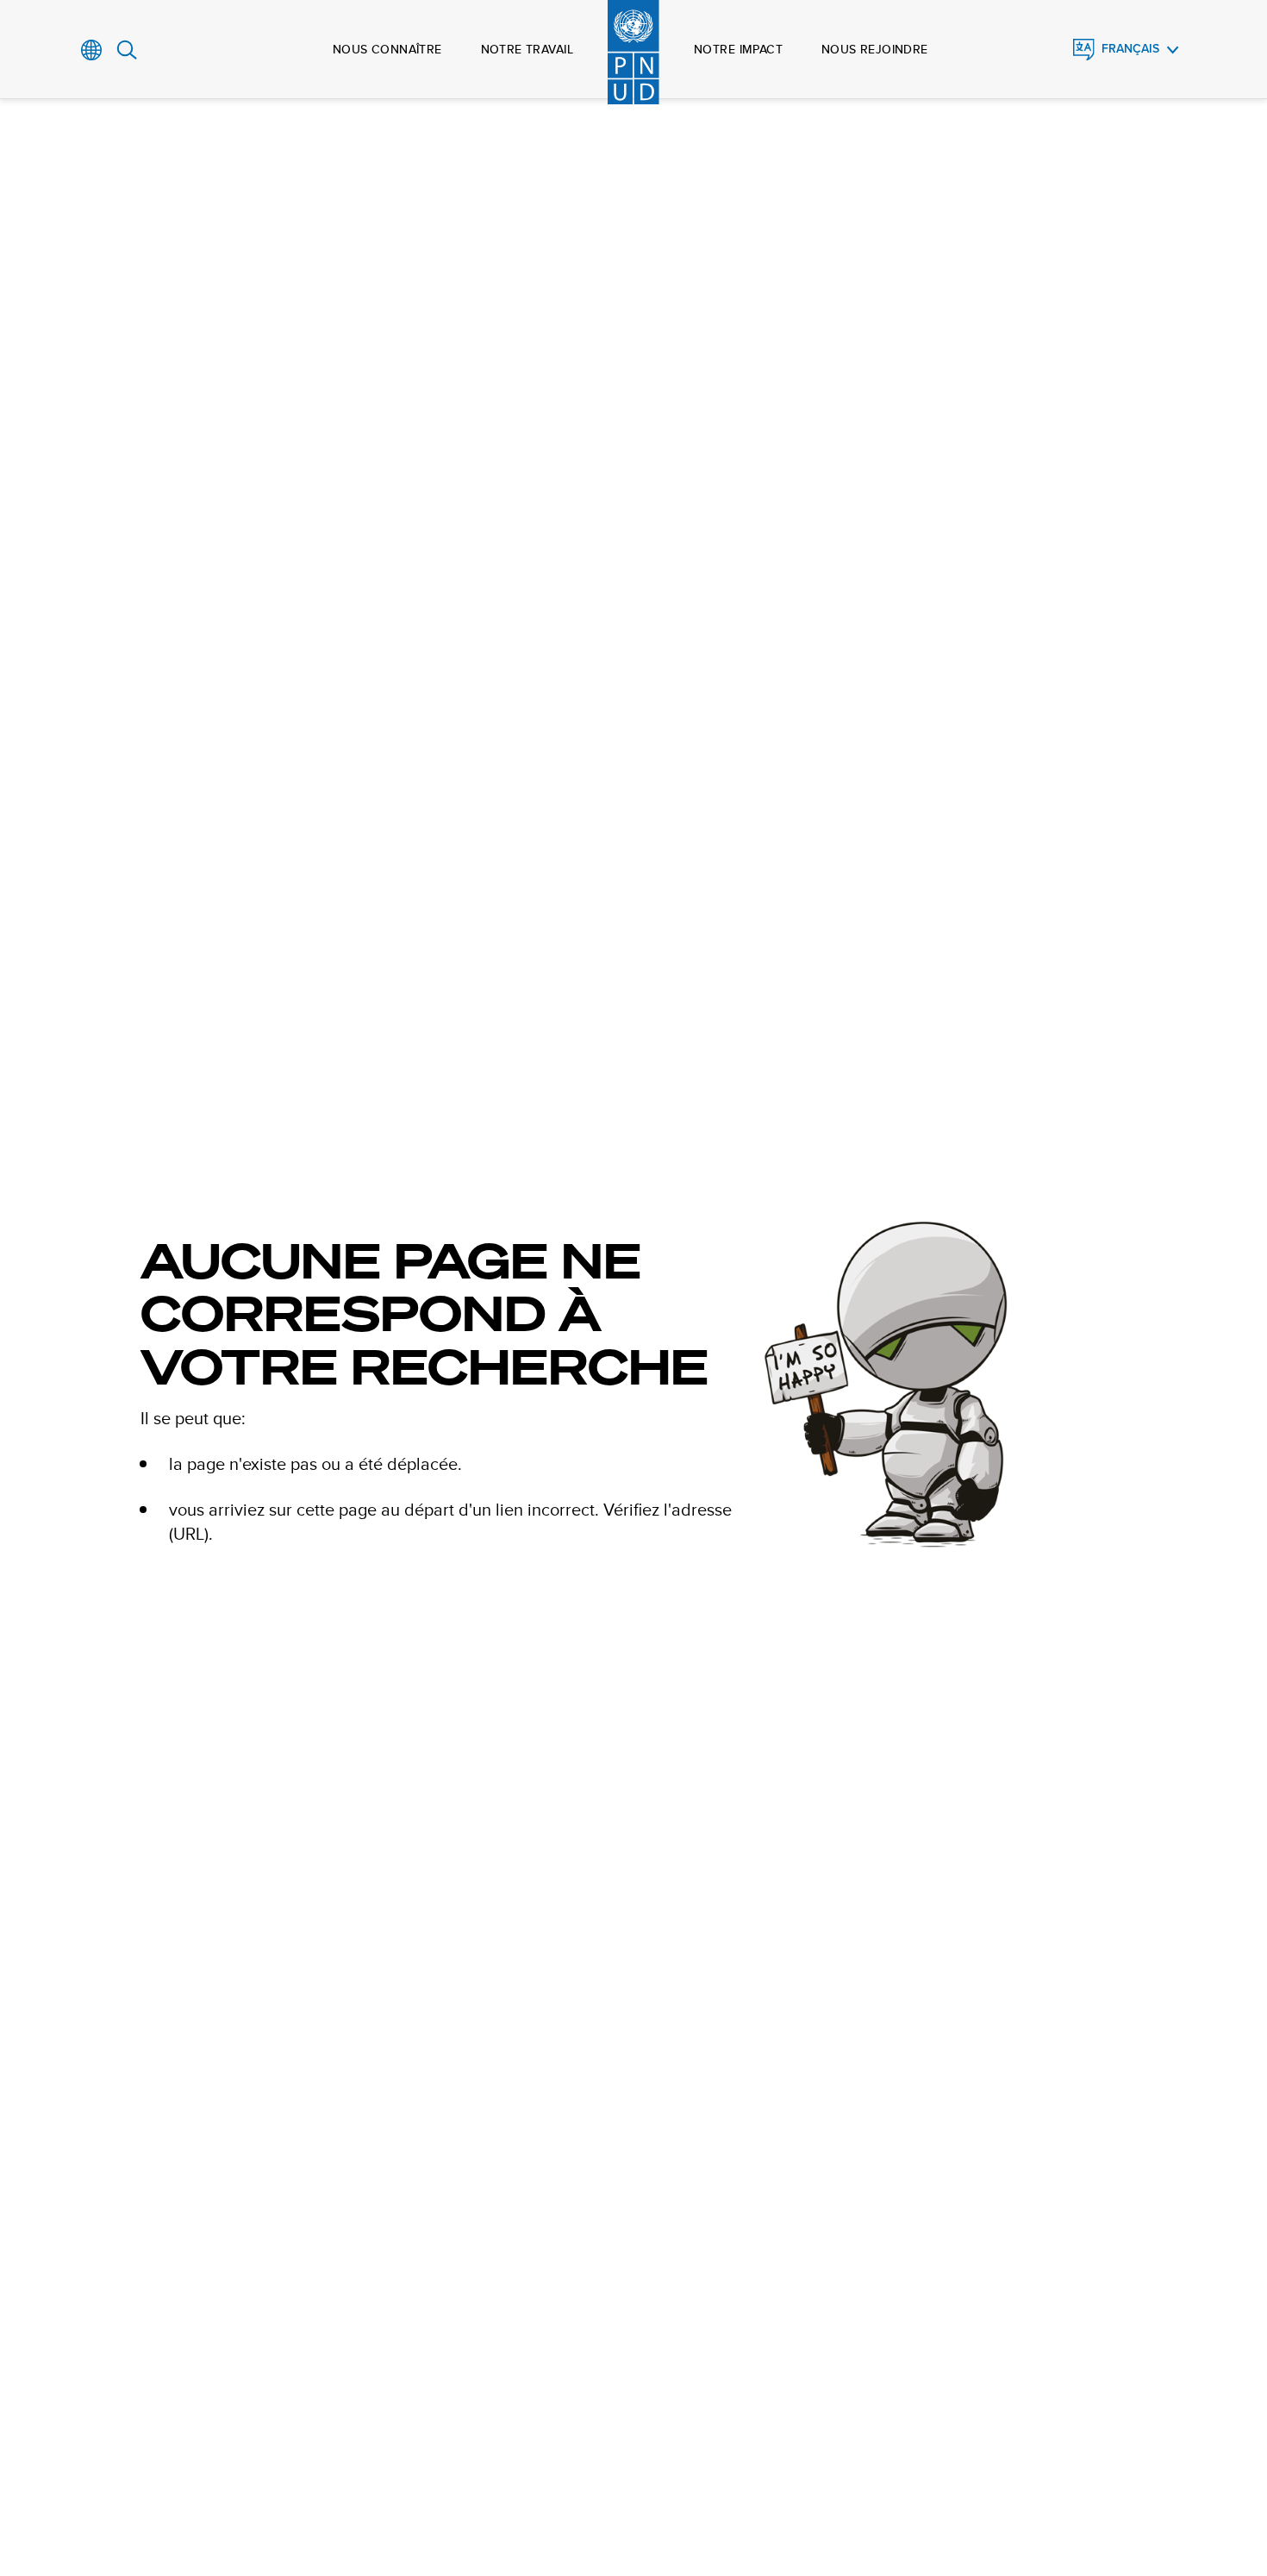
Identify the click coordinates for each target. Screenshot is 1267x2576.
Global (92, 50)
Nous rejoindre (875, 49)
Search (127, 50)
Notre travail (527, 49)
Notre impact (738, 49)
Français (1130, 49)
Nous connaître (387, 49)
